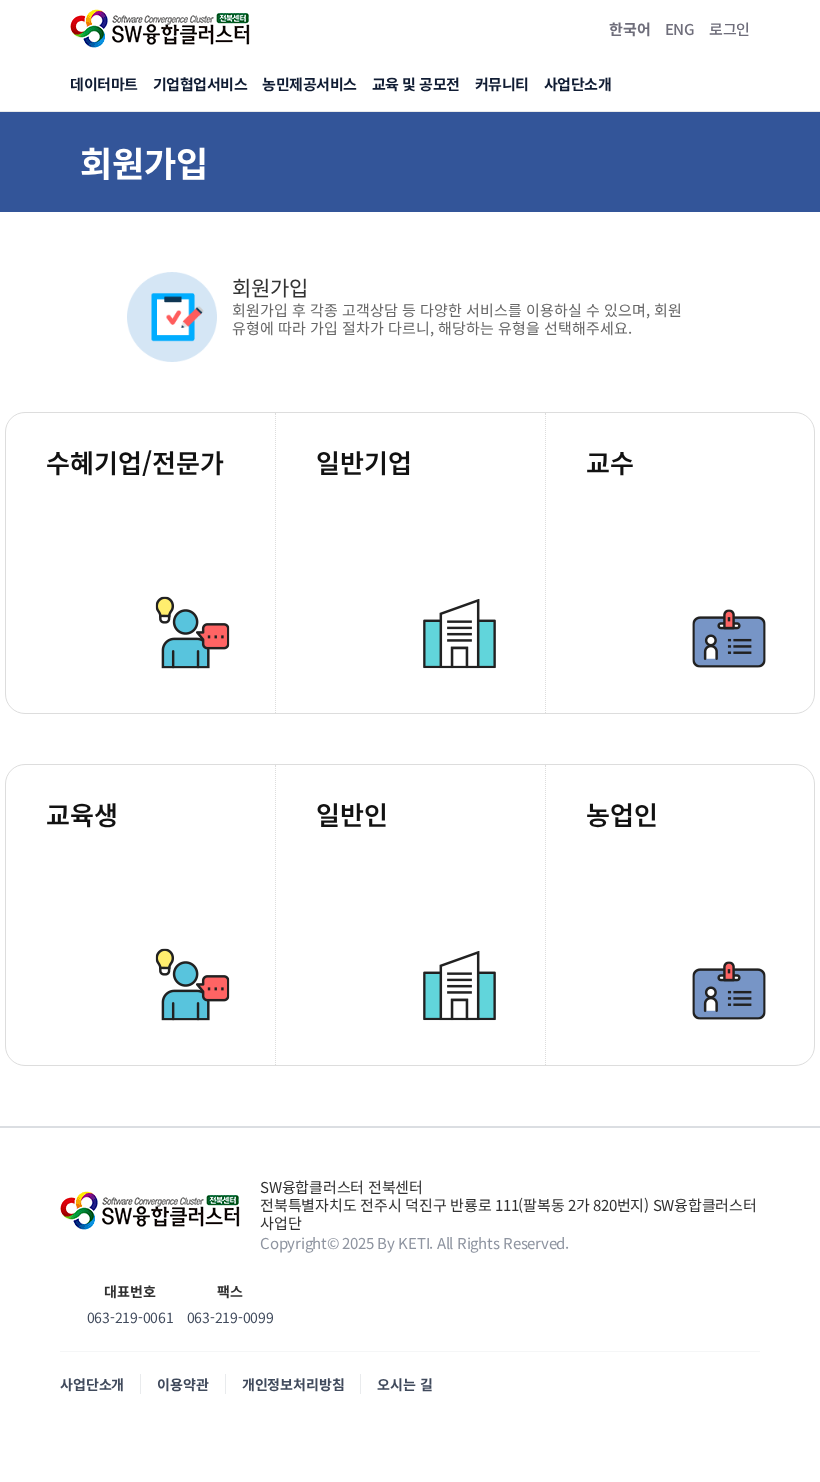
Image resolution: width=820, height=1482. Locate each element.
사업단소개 (92, 1384)
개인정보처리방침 (293, 1384)
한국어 (629, 28)
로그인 (729, 28)
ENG (680, 28)
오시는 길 (404, 1384)
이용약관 (182, 1384)
